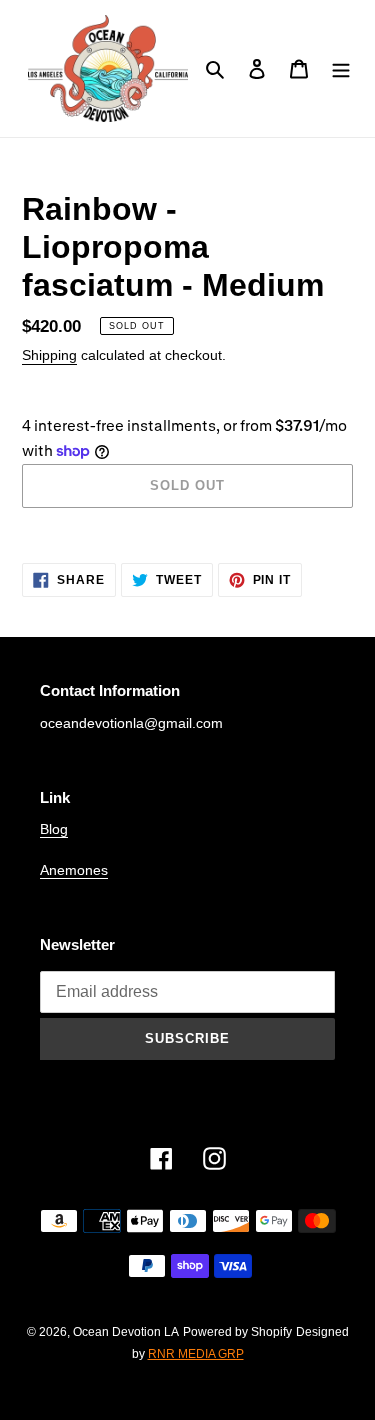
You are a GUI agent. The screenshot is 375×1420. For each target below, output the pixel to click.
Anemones (74, 870)
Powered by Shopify (237, 1332)
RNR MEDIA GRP (196, 1354)
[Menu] (341, 68)
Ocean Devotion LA (126, 1332)
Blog (54, 829)
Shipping (49, 355)
